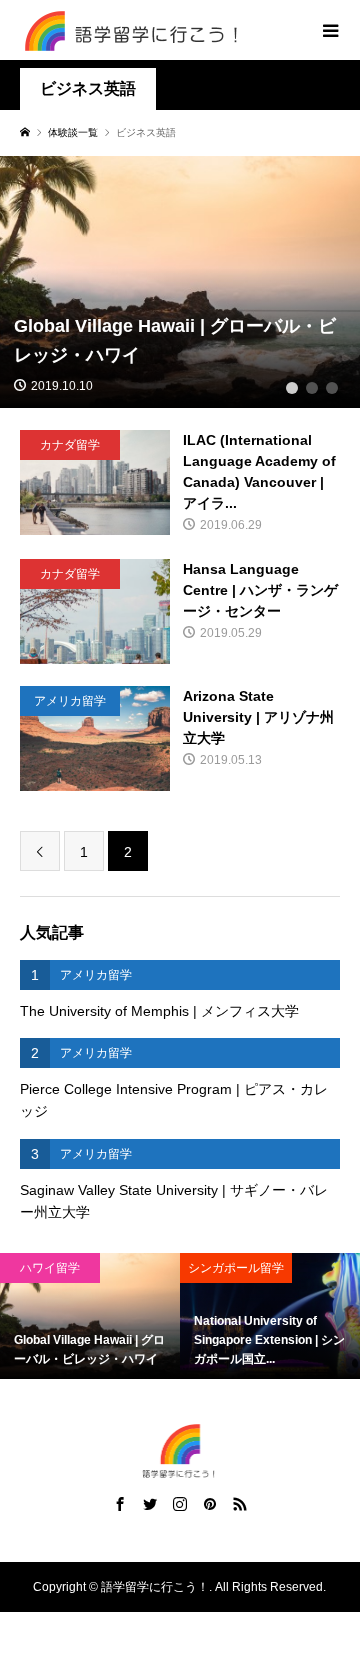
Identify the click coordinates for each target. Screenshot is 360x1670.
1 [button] (292, 388)
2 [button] (312, 388)
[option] (177, 1316)
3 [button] (332, 388)
